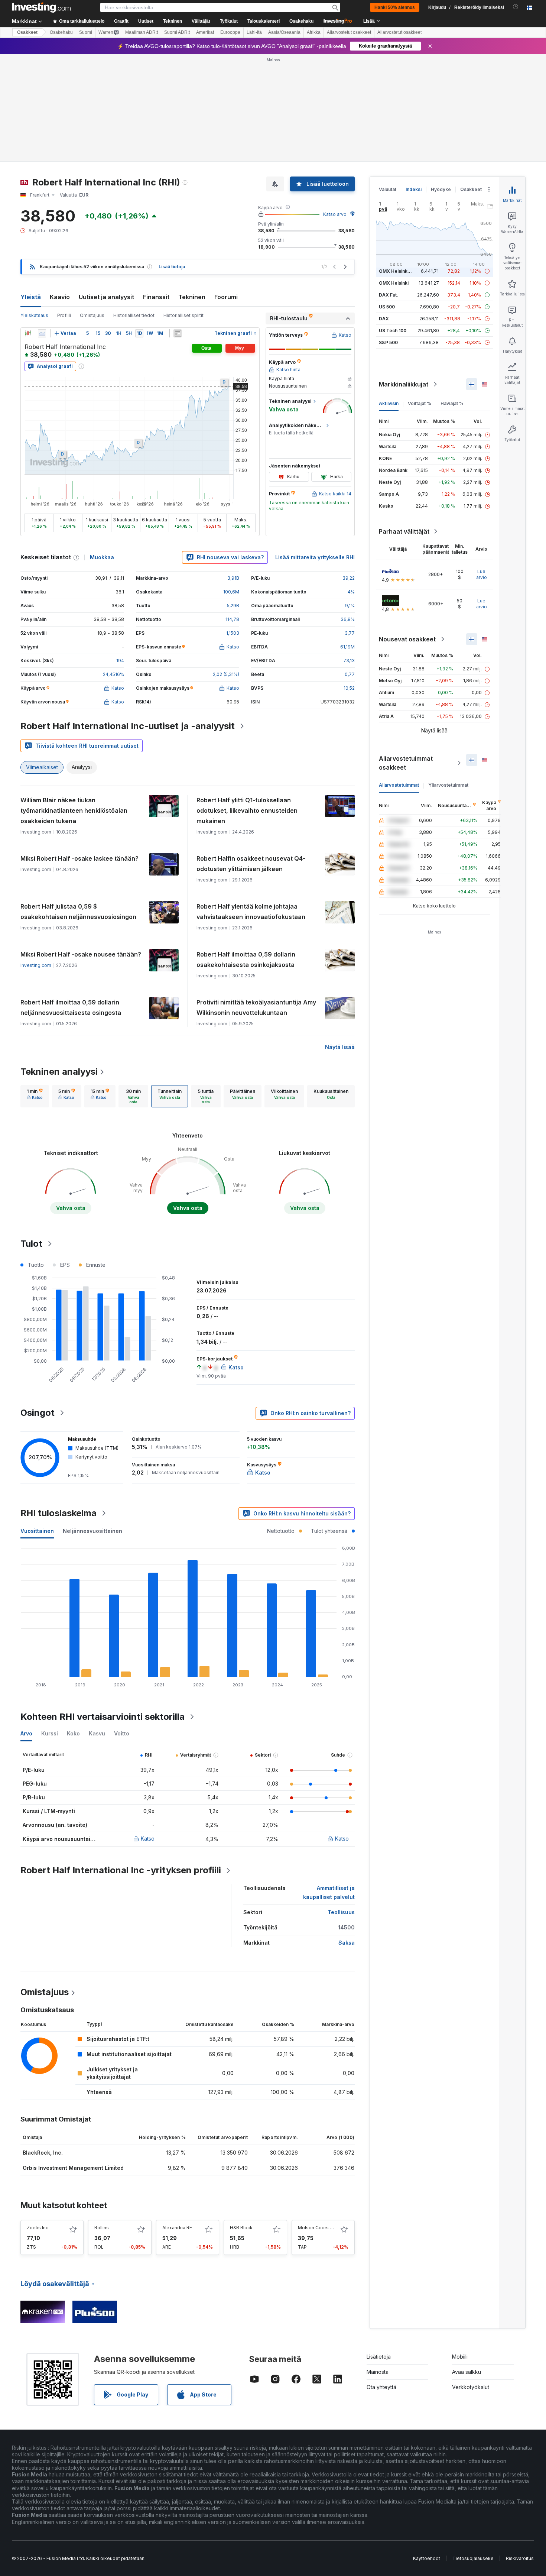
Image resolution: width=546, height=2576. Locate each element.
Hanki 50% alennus (395, 7)
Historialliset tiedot (134, 315)
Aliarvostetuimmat (399, 785)
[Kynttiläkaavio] (28, 333)
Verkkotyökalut (471, 2387)
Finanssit (156, 297)
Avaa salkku (467, 2372)
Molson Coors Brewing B (325, 2228)
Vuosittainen (37, 1531)
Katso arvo (335, 214)
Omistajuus (92, 315)
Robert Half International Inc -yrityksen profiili (121, 1870)
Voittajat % (420, 403)
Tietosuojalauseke (473, 2558)
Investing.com (36, 965)
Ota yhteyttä (381, 2387)
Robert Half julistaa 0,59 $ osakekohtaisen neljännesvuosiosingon (78, 912)
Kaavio (60, 297)
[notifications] (516, 7)
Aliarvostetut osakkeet (349, 32)
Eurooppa (230, 32)
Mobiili (460, 2357)
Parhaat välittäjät (404, 531)
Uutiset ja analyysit (106, 297)
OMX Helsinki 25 (397, 271)
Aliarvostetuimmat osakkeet (406, 763)
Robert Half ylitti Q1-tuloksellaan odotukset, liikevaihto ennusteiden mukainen (247, 810)
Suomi (86, 32)
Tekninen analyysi (59, 1072)
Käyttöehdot (427, 2558)
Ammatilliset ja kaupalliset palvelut (329, 1892)
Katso (148, 1839)
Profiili (64, 315)
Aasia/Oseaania (284, 32)
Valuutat (388, 189)
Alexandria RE (177, 2228)
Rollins (102, 2228)
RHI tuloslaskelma (58, 1513)
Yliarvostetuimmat (448, 785)
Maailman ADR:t (142, 32)
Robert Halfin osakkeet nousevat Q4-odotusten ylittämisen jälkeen (251, 864)
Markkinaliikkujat (404, 384)
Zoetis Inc (38, 2228)
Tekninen (192, 297)
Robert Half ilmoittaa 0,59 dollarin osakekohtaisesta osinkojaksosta (246, 959)
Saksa (347, 1943)
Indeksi (414, 189)
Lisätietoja (379, 2357)
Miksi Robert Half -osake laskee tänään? (79, 858)
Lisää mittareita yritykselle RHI (315, 557)
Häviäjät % (452, 403)
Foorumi (226, 297)
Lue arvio (482, 574)
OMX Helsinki (394, 283)
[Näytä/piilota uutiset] (178, 333)
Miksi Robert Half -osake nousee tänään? (81, 954)
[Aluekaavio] (42, 333)
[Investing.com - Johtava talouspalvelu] (41, 7)
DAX (384, 319)
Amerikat (205, 32)
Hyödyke (441, 189)
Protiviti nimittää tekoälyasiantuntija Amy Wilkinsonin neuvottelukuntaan (256, 1007)
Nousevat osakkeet (407, 639)
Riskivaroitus (520, 2558)
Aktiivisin (389, 403)
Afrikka (314, 32)
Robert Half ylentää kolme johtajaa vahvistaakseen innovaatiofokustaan (251, 912)
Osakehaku (301, 21)
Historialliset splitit (183, 315)
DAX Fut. (389, 295)
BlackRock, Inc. (43, 2153)
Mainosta (378, 2372)
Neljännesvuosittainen (92, 1531)
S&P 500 (388, 342)
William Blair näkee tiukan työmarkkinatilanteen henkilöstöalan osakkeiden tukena (74, 810)
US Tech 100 (393, 331)
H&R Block (241, 2228)
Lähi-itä (254, 32)
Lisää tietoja (172, 267)
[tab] (35, 1096)
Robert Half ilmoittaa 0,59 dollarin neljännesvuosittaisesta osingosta (71, 1007)
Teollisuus (341, 1912)
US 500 (387, 307)
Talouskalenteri (264, 21)
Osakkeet (27, 32)
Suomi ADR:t (177, 32)
